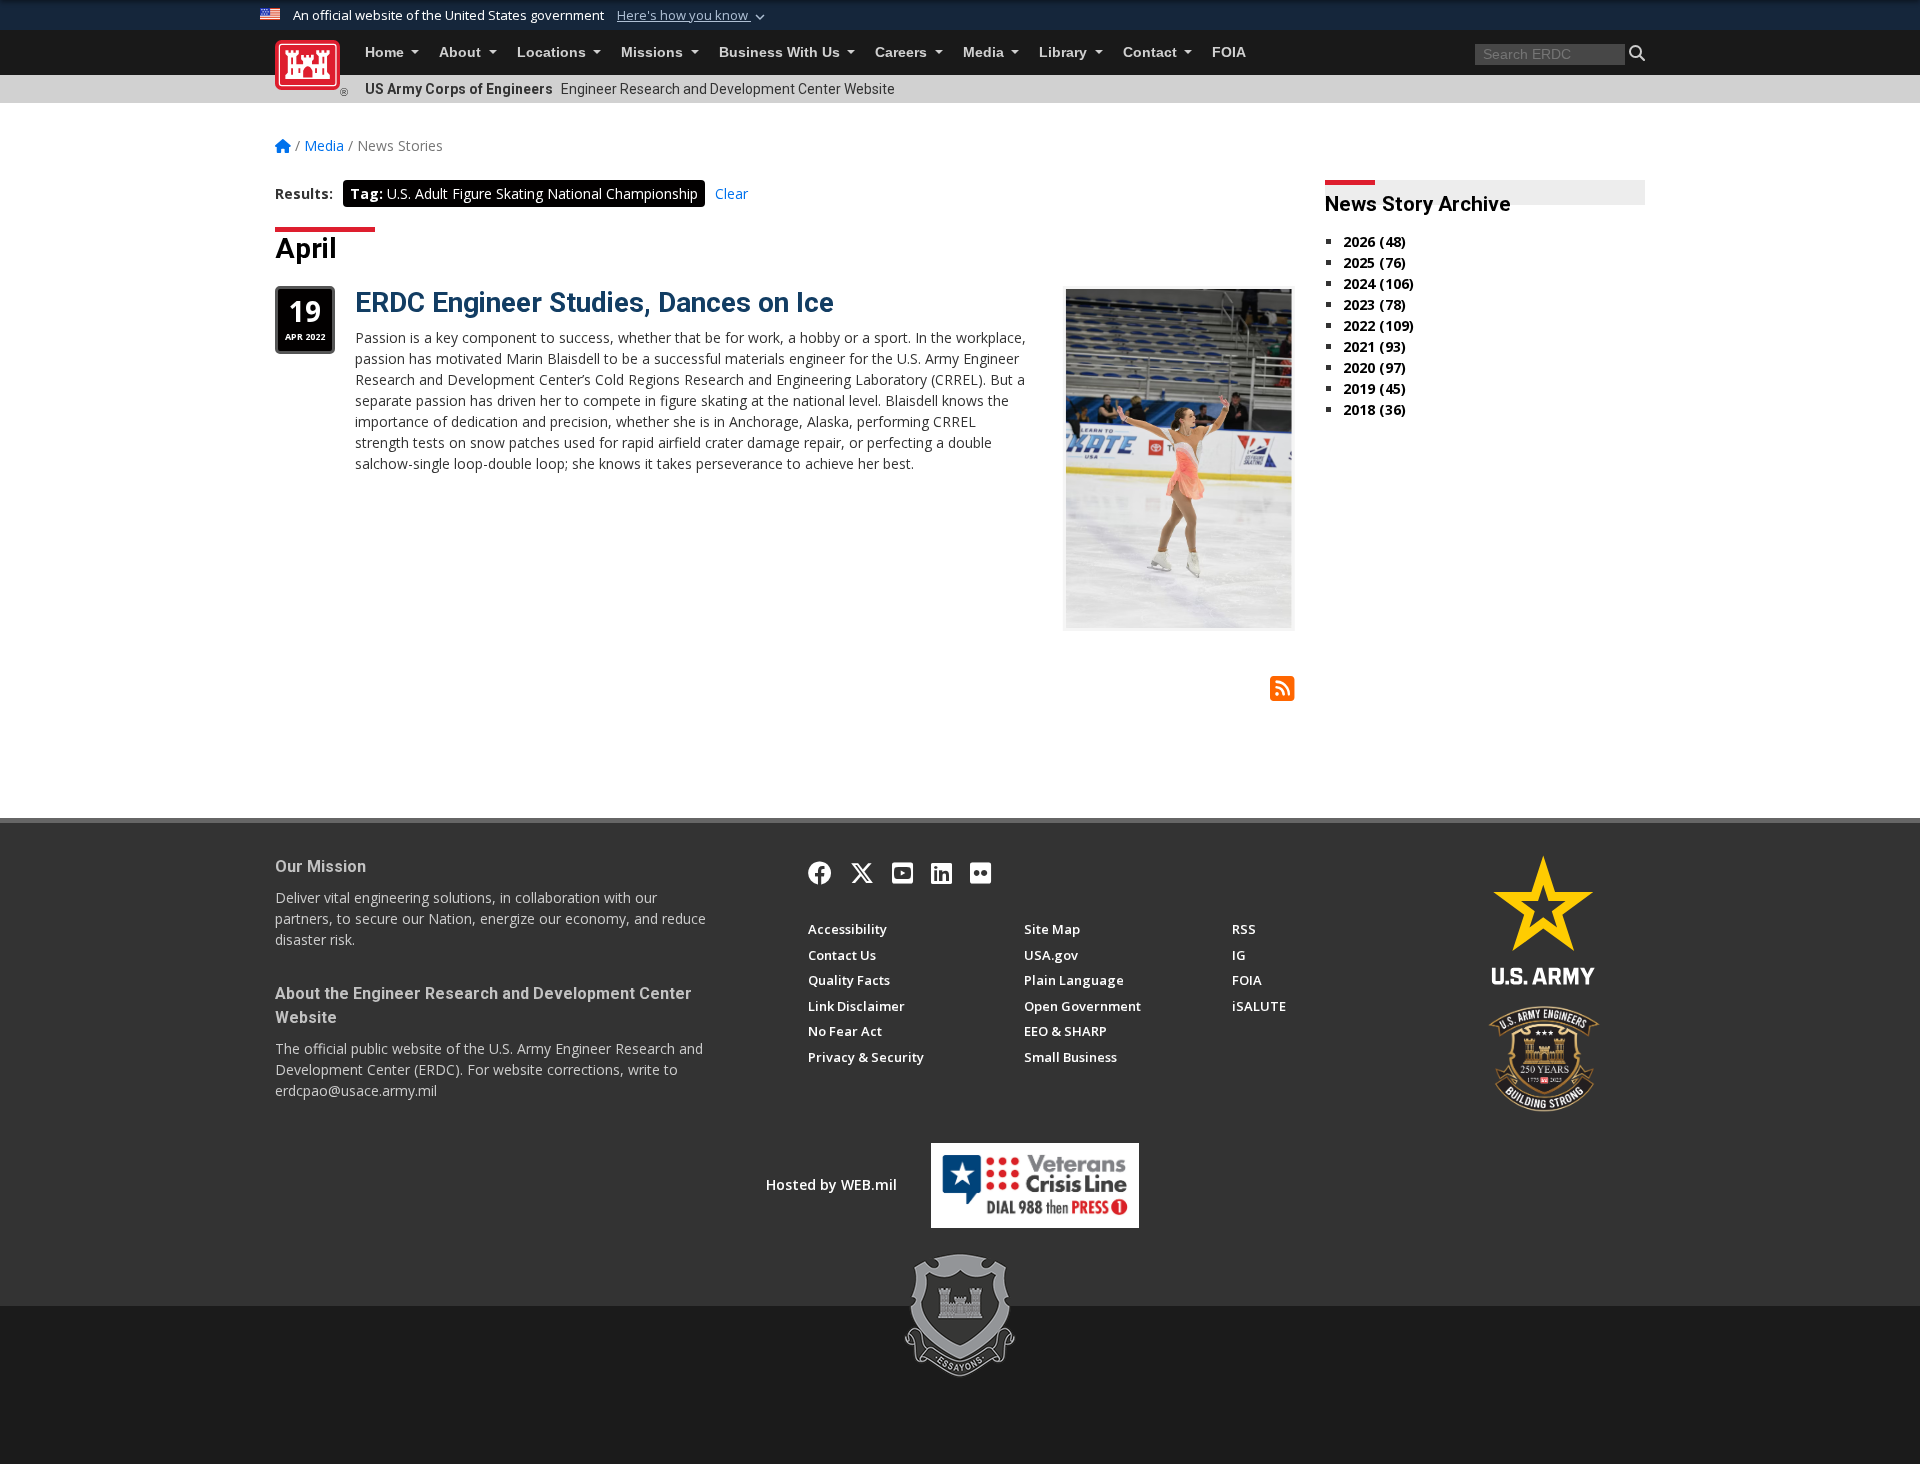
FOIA (1229, 52)
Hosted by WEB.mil (831, 1184)
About (462, 52)
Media (985, 52)
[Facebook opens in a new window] (820, 873)
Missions (654, 52)
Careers (903, 52)
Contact (1152, 52)
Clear (731, 193)
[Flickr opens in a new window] (980, 873)
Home (386, 52)
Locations (553, 52)
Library (1065, 52)
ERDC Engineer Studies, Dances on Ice (594, 302)
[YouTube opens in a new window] (902, 873)
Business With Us (781, 52)
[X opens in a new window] (862, 873)
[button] (693, 16)
